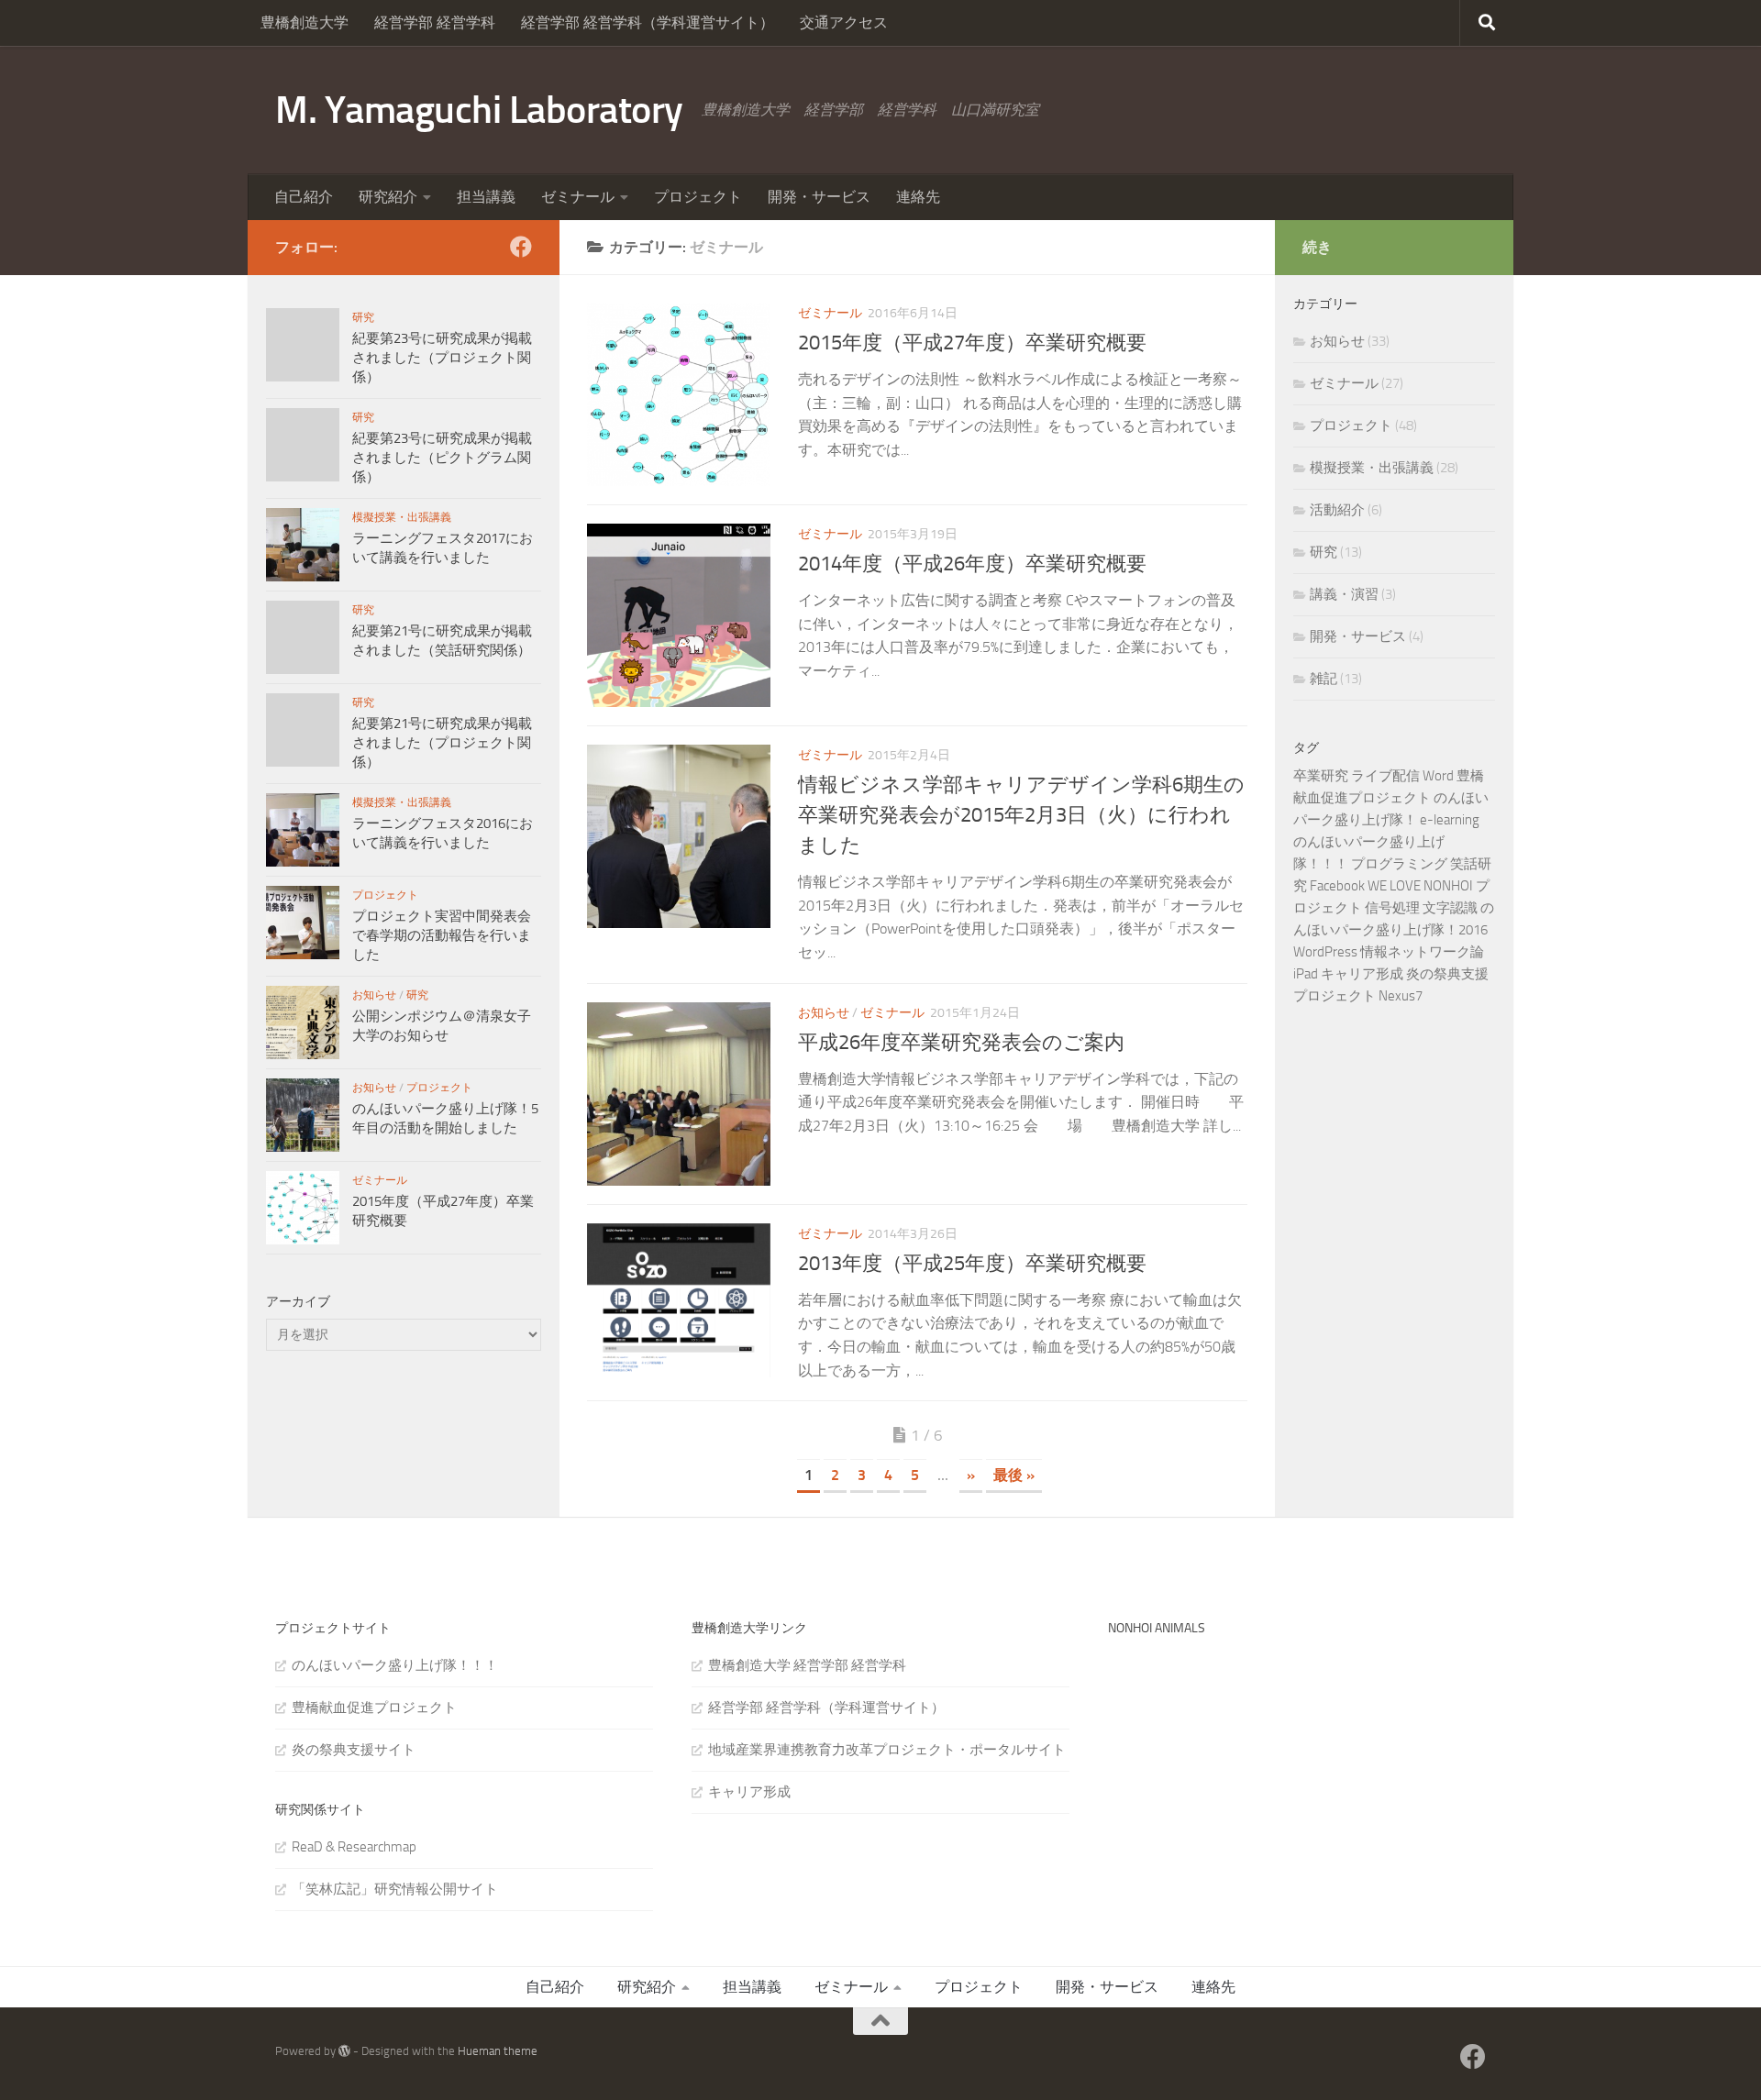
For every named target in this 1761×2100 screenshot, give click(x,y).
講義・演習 (1344, 594)
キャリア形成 (1362, 974)
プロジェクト (698, 197)
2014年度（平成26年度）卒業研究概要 (972, 564)
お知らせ (824, 1013)
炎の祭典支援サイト (354, 1750)
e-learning (1450, 820)
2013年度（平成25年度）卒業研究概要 (972, 1264)
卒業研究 (1321, 776)
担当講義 (486, 197)
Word (1438, 776)
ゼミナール (578, 197)
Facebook (1337, 886)
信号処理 (1392, 908)
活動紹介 (1337, 510)
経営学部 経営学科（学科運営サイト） (648, 22)
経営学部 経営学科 (435, 22)
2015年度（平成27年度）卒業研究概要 (972, 343)
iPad (1306, 974)
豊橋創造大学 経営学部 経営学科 (807, 1665)
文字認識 (1450, 908)
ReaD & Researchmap (354, 1847)
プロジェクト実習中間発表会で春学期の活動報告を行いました (442, 935)
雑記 (1324, 679)
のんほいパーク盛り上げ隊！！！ (395, 1665)
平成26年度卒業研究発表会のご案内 (961, 1043)
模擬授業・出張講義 (402, 517)
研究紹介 (388, 197)
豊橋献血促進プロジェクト (374, 1708)
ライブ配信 (1385, 776)
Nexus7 (1401, 996)
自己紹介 (304, 197)
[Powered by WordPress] (344, 2051)
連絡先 (918, 197)
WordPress (1325, 952)
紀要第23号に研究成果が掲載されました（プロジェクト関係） (442, 358)
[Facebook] (521, 247)
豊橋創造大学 (305, 22)
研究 (363, 317)
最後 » (1014, 1475)
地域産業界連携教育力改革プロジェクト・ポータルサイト (887, 1750)
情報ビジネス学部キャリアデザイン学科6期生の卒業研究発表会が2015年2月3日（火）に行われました (1021, 815)
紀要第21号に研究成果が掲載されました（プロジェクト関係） (442, 743)
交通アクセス (844, 22)
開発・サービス (819, 197)
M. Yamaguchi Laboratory (479, 110)
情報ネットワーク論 (1422, 952)
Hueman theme (498, 2051)
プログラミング (1399, 864)
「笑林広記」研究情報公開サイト (395, 1889)
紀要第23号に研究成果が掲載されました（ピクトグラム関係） (442, 458)
